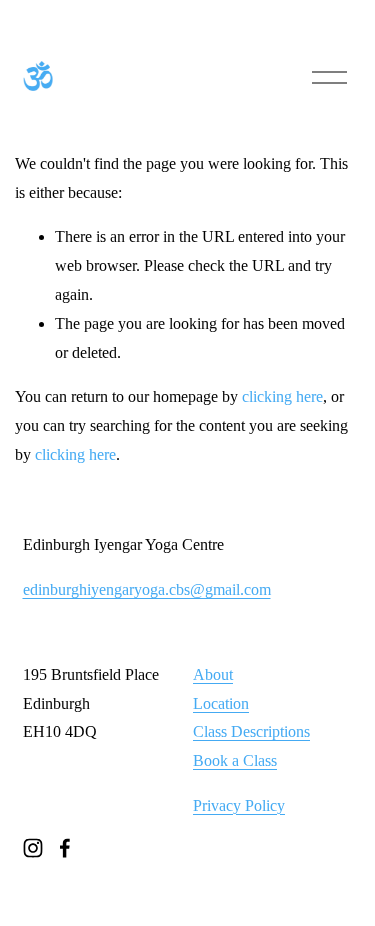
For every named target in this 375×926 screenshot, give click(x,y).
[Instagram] (33, 848)
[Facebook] (65, 848)
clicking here (282, 396)
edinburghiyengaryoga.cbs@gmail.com (147, 589)
